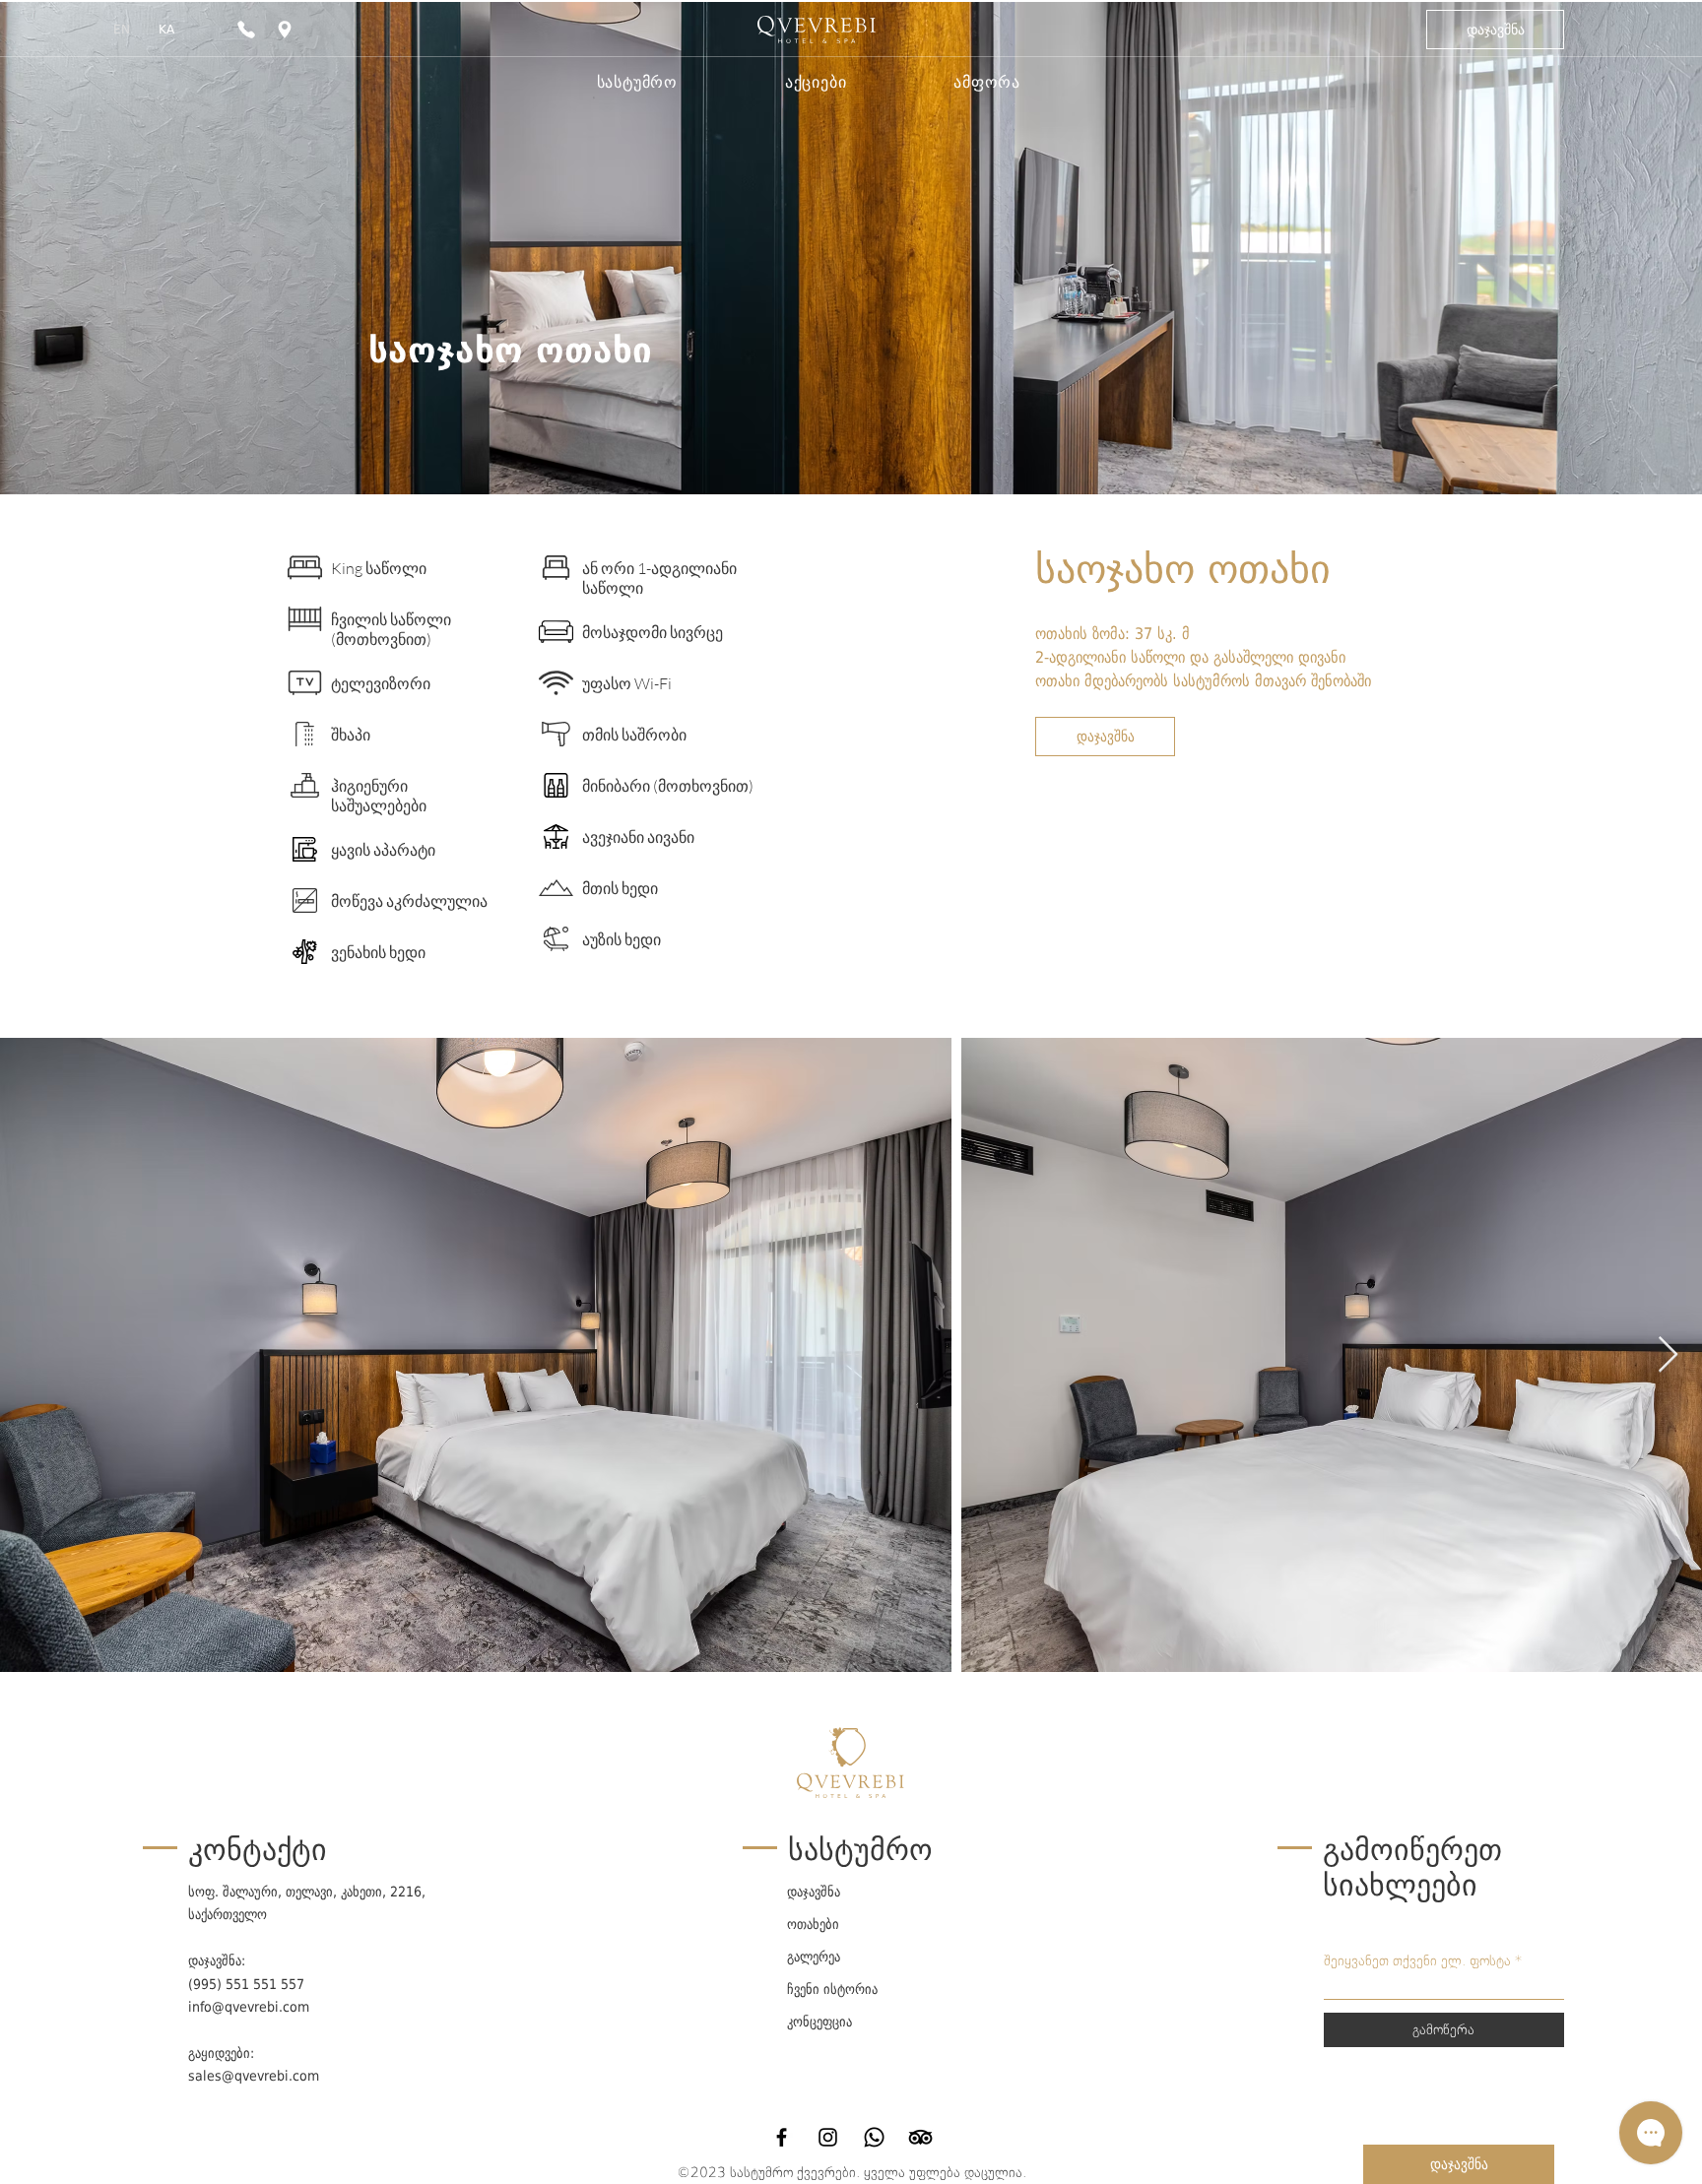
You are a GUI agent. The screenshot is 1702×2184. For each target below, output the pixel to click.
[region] (287, 30)
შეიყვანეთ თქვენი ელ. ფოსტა (1417, 1960)
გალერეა (814, 1957)
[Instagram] (828, 2137)
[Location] (285, 30)
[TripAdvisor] (920, 2137)
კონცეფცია (819, 2022)
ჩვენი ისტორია (832, 1989)
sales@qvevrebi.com (254, 2076)
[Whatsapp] (874, 2137)
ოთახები (813, 1924)
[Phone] (246, 30)
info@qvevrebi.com (249, 2007)
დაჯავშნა (814, 1892)
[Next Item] (1668, 1355)
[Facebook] (782, 2137)
